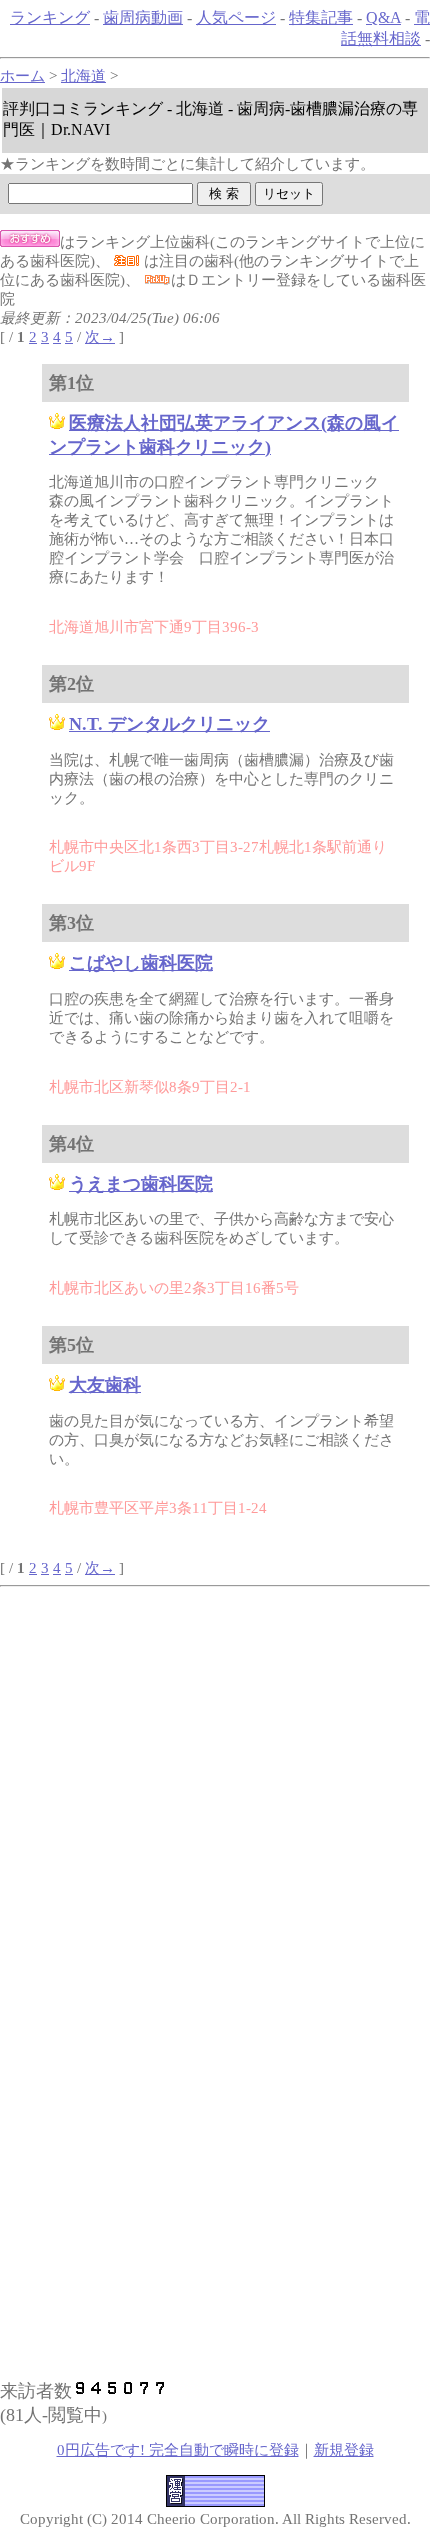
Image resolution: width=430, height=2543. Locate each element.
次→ (100, 337)
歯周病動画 (143, 17)
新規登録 (344, 2450)
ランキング (50, 17)
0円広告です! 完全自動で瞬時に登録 (178, 2450)
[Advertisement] (215, 1727)
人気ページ (236, 17)
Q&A (383, 17)
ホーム (22, 76)
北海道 (83, 76)
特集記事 (321, 17)
